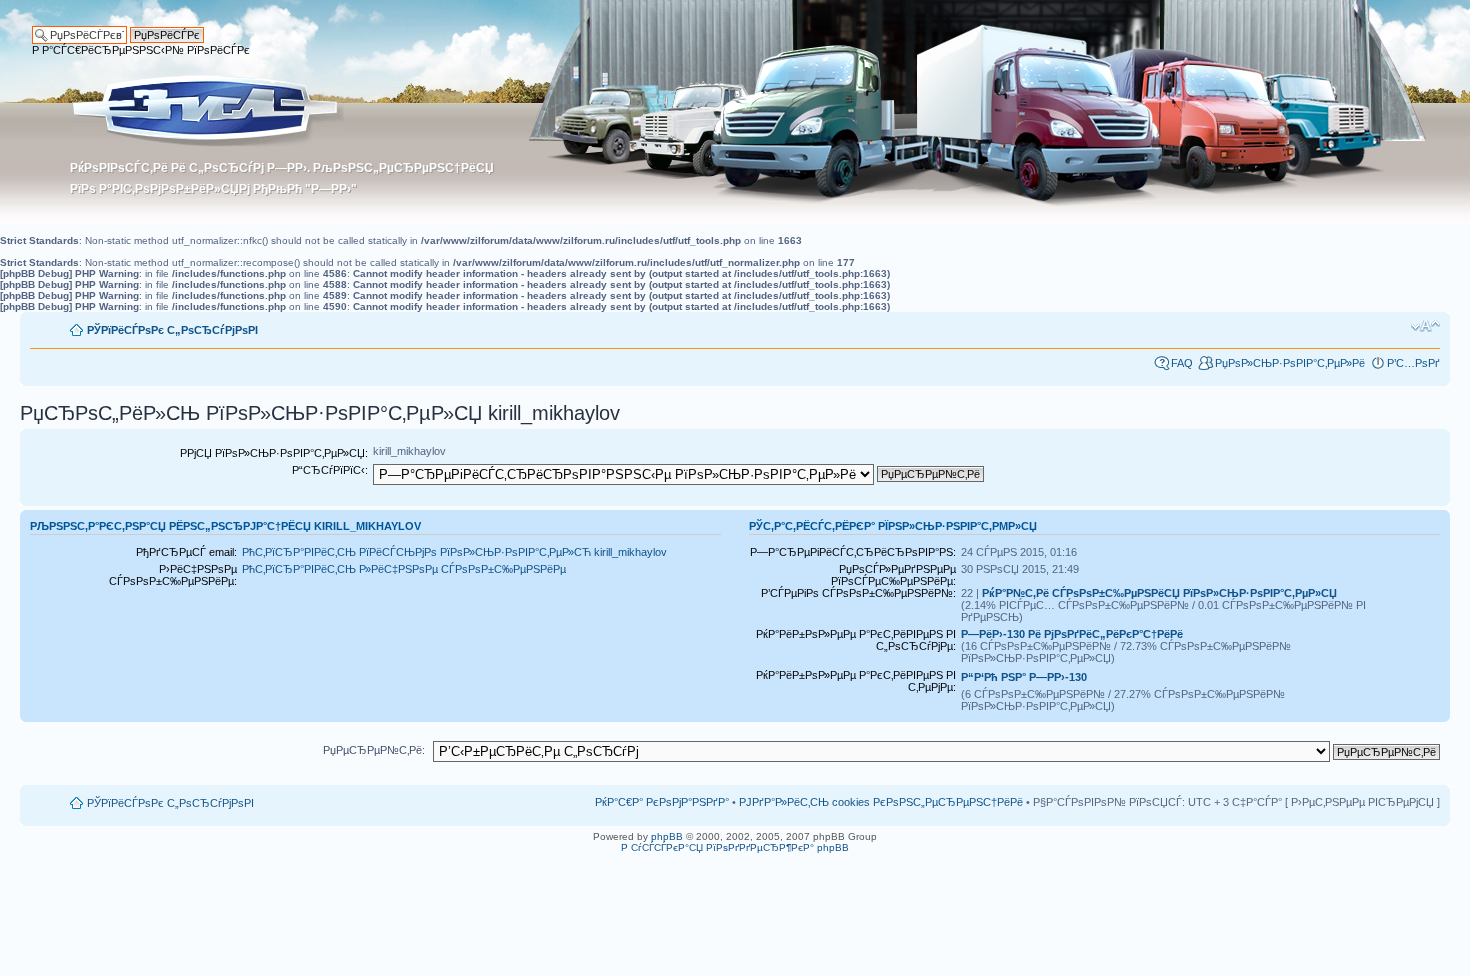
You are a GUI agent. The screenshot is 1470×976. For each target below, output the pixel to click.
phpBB (667, 836)
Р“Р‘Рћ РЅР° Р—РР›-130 (1024, 677)
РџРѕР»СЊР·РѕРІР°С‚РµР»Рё (1290, 363)
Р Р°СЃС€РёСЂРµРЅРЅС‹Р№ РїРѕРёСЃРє (141, 50)
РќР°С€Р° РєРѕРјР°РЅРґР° (662, 802)
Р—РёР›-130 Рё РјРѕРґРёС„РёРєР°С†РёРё (1072, 634)
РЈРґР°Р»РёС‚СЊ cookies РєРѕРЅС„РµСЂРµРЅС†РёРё (881, 802)
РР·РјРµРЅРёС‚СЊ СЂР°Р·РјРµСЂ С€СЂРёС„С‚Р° (1425, 326)
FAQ (1182, 363)
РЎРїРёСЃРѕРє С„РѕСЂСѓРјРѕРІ (172, 330)
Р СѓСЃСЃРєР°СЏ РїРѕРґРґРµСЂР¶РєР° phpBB (735, 847)
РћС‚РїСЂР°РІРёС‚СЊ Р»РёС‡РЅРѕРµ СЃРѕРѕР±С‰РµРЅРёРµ (404, 569)
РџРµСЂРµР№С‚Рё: (374, 750)
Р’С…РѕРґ (1413, 363)
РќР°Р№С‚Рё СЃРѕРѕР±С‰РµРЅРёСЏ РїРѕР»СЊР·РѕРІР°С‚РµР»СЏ (1159, 593)
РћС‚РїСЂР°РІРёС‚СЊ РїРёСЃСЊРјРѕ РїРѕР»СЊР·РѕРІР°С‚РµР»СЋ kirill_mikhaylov (454, 552)
